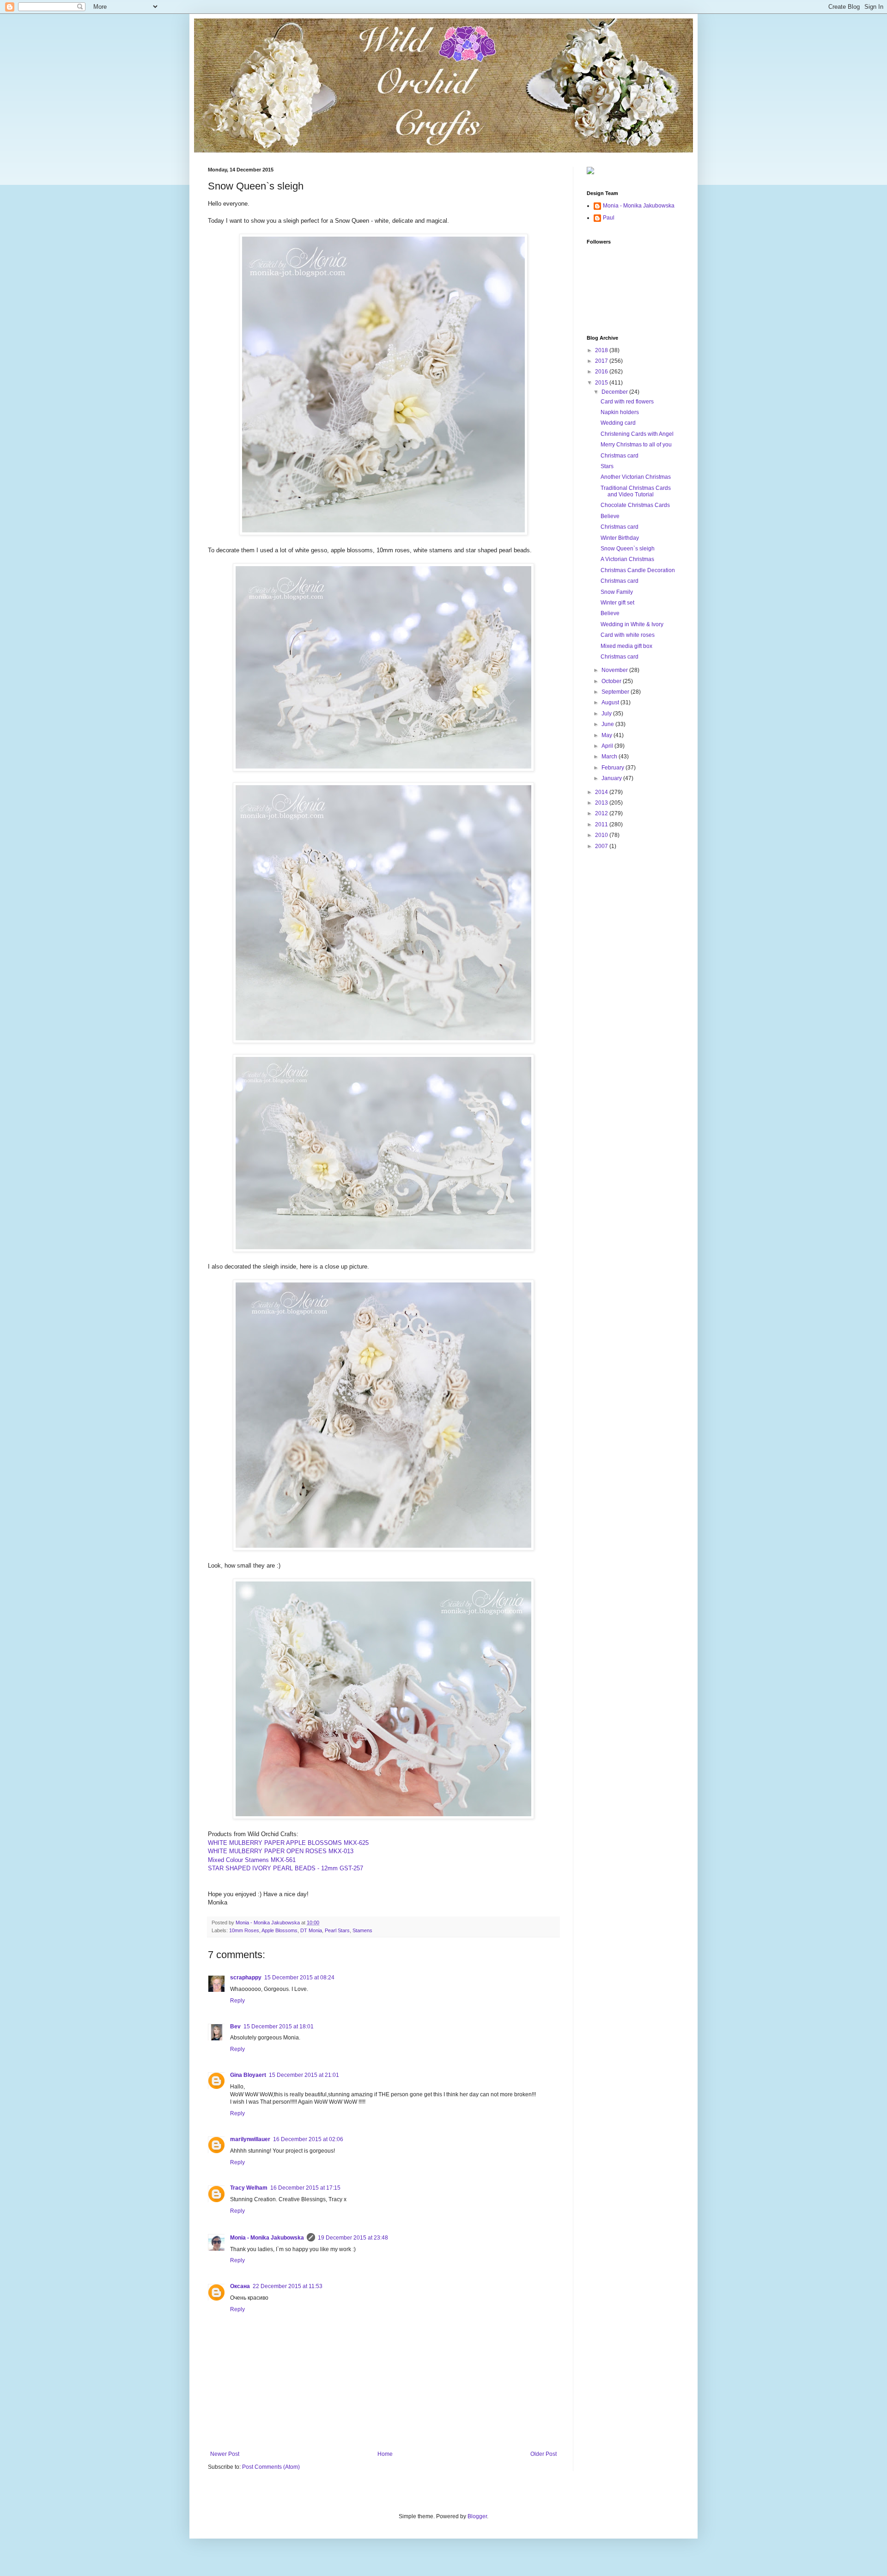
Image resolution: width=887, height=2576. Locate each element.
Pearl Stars (337, 1930)
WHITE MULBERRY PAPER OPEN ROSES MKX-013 (281, 1851)
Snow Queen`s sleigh (628, 549)
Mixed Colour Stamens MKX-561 (252, 1860)
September (616, 692)
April (608, 746)
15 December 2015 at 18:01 (279, 2027)
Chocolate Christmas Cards (635, 505)
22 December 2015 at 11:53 (288, 2286)
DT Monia (311, 1930)
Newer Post (225, 2454)
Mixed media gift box (626, 646)
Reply (237, 2001)
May (608, 735)
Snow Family (617, 592)
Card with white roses (628, 635)
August (611, 702)
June (608, 724)
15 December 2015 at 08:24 (299, 1978)
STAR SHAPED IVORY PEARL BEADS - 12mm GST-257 (286, 1868)
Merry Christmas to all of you (636, 445)
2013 (602, 803)
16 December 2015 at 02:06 (308, 2139)
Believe (610, 516)
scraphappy (246, 1978)
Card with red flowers (627, 402)
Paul (609, 218)
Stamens (362, 1930)
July (607, 714)
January (612, 778)
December (615, 392)
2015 (602, 383)
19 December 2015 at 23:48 (353, 2238)
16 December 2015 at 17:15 (305, 2188)
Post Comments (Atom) (271, 2467)
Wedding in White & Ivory (632, 624)
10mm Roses (244, 1930)
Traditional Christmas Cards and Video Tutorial (636, 491)
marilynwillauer (250, 2139)
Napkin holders (620, 412)
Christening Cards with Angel (637, 434)
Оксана (240, 2286)
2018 (602, 350)
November (615, 670)
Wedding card (618, 423)
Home (385, 2454)
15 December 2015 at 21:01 (304, 2075)
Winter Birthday (620, 538)
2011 (602, 824)
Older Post (544, 2454)
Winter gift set (617, 603)
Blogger (477, 2516)
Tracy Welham (249, 2188)
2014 (602, 792)
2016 (602, 372)
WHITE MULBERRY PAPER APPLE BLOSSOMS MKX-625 (288, 1843)
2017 (602, 361)
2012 (602, 813)
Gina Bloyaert (248, 2075)
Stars (607, 466)
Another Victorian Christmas (636, 477)
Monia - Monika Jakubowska (267, 2238)
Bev (235, 2027)
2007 (602, 846)
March (610, 757)
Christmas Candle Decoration (638, 570)
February (614, 768)
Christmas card (620, 456)
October (612, 681)
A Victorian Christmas (627, 559)
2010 (602, 835)
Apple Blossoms (279, 1930)
